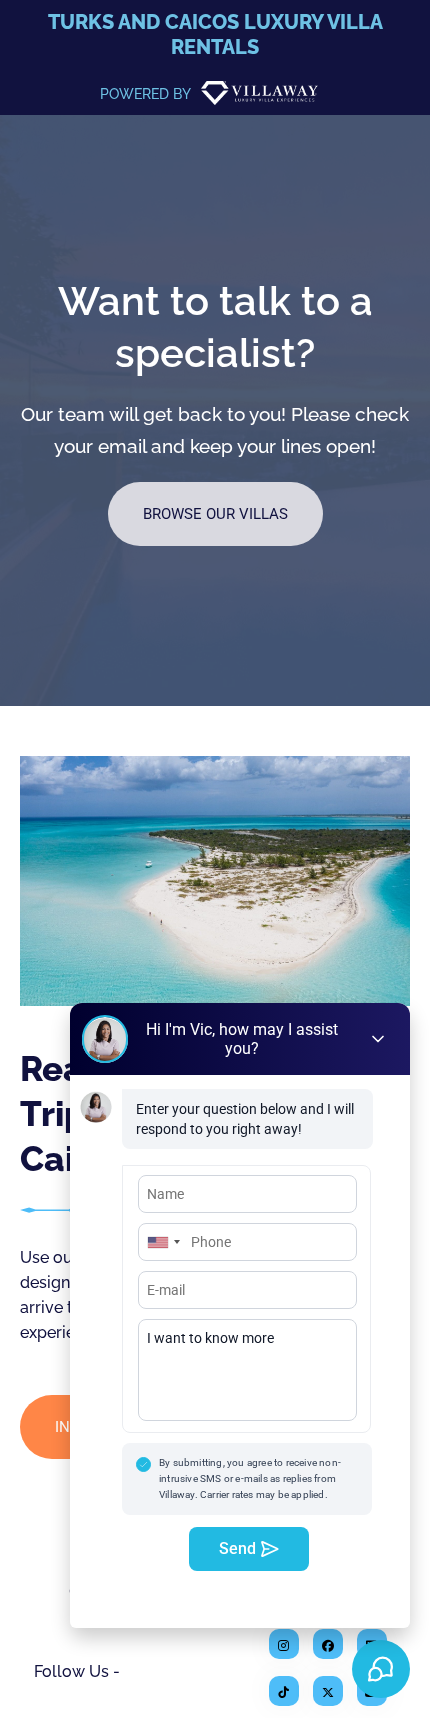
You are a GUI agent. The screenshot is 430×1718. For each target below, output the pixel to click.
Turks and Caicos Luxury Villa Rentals (215, 34)
